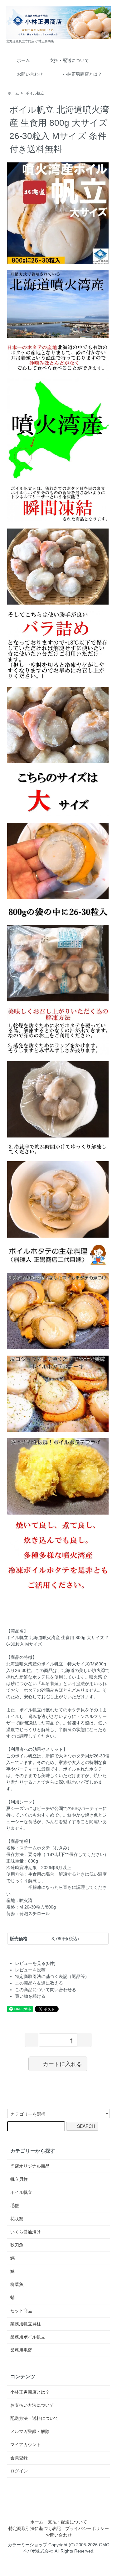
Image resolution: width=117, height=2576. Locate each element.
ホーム (23, 60)
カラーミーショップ (27, 2545)
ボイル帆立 (35, 93)
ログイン (19, 2471)
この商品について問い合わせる (46, 1990)
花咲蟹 (17, 2219)
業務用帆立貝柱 (26, 2324)
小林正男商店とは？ (82, 74)
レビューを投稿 (30, 1970)
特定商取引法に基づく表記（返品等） (52, 1976)
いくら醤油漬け (26, 2232)
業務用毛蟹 (21, 2350)
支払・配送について (69, 60)
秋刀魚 (17, 2245)
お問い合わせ (30, 74)
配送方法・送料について (34, 2418)
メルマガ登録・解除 (30, 2431)
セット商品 (21, 2311)
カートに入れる (62, 2064)
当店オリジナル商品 (30, 2166)
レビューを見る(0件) (35, 1963)
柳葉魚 (17, 2284)
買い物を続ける (30, 1996)
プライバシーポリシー (87, 2528)
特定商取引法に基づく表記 (35, 2528)
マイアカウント (26, 2445)
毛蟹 (15, 2205)
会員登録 (19, 2458)
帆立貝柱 (19, 2179)
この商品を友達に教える (39, 1983)
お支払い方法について (32, 2405)
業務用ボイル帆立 (28, 2337)
